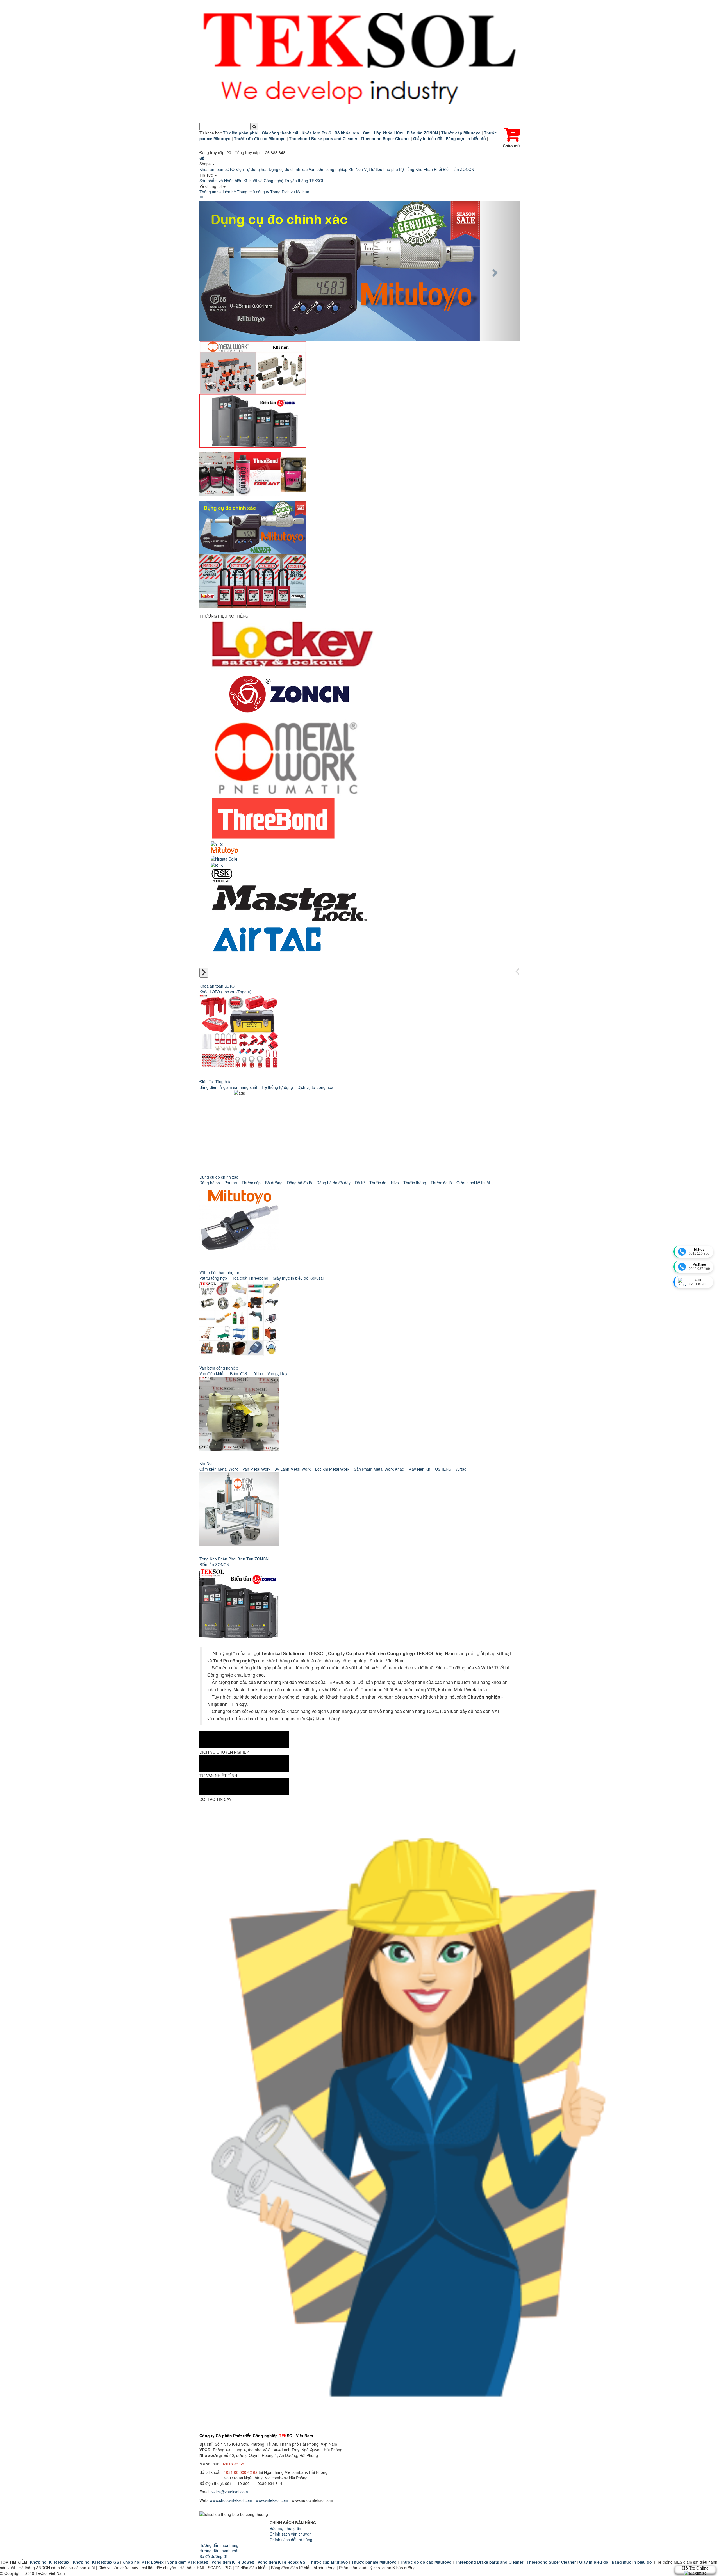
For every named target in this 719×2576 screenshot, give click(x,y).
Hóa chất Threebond (250, 1278)
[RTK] (217, 864)
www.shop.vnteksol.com (231, 2500)
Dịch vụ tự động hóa (315, 1087)
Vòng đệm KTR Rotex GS (281, 2562)
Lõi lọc (257, 1373)
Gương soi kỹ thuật (473, 1183)
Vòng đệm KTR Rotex (188, 2562)
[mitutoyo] (224, 851)
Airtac (461, 1469)
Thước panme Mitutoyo (374, 2562)
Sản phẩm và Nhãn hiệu (221, 181)
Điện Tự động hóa (252, 169)
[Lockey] (293, 644)
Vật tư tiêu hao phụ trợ (384, 169)
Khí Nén (356, 169)
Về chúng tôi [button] (211, 186)
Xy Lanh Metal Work (293, 1469)
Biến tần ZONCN (214, 1564)
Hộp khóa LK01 (389, 133)
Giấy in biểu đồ (594, 2562)
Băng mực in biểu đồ (632, 2562)
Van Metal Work (256, 1469)
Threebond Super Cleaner (551, 2562)
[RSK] (222, 875)
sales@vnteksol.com (230, 2492)
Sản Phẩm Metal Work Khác (379, 1469)
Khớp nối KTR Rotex (50, 2562)
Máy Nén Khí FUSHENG (430, 1469)
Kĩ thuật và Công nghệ (263, 181)
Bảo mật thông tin (285, 2528)
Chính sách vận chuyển (291, 2534)
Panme (231, 1183)
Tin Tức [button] (207, 175)
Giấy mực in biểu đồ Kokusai (298, 1278)
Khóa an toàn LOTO (217, 169)
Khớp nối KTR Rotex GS (96, 2562)
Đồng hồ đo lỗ (300, 1183)
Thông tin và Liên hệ (218, 192)
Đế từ (360, 1183)
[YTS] (217, 844)
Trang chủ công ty (253, 192)
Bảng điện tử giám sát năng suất (228, 1087)
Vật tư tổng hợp (213, 1278)
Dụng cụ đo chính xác (288, 169)
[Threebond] (273, 818)
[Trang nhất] (202, 158)
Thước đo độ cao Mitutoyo (426, 2562)
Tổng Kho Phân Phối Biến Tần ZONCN (440, 169)
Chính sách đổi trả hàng (291, 2540)
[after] (204, 973)
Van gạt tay (277, 1373)
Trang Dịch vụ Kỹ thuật (290, 192)
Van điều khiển (212, 1373)
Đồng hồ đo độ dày (334, 1183)
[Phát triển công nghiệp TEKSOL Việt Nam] (359, 61)
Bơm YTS (238, 1373)
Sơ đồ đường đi (213, 2556)
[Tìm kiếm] (254, 126)
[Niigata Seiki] (224, 858)
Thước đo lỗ (441, 1183)
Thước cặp (251, 1183)
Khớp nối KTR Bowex (143, 2562)
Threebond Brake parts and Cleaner (489, 2562)
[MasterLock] (289, 901)
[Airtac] (267, 943)
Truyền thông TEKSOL (304, 181)
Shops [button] (206, 164)
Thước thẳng (415, 1183)
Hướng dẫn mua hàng (219, 2545)
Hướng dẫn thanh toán (219, 2551)
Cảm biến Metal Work (219, 1469)
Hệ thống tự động (277, 1087)
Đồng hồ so (210, 1183)
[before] (517, 972)
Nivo (395, 1183)
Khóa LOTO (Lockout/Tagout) (225, 992)
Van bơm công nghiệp (328, 169)
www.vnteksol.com (272, 2500)
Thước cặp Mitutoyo (328, 2562)
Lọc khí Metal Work (332, 1469)
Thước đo (378, 1183)
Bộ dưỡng (274, 1183)
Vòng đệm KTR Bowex (233, 2562)
